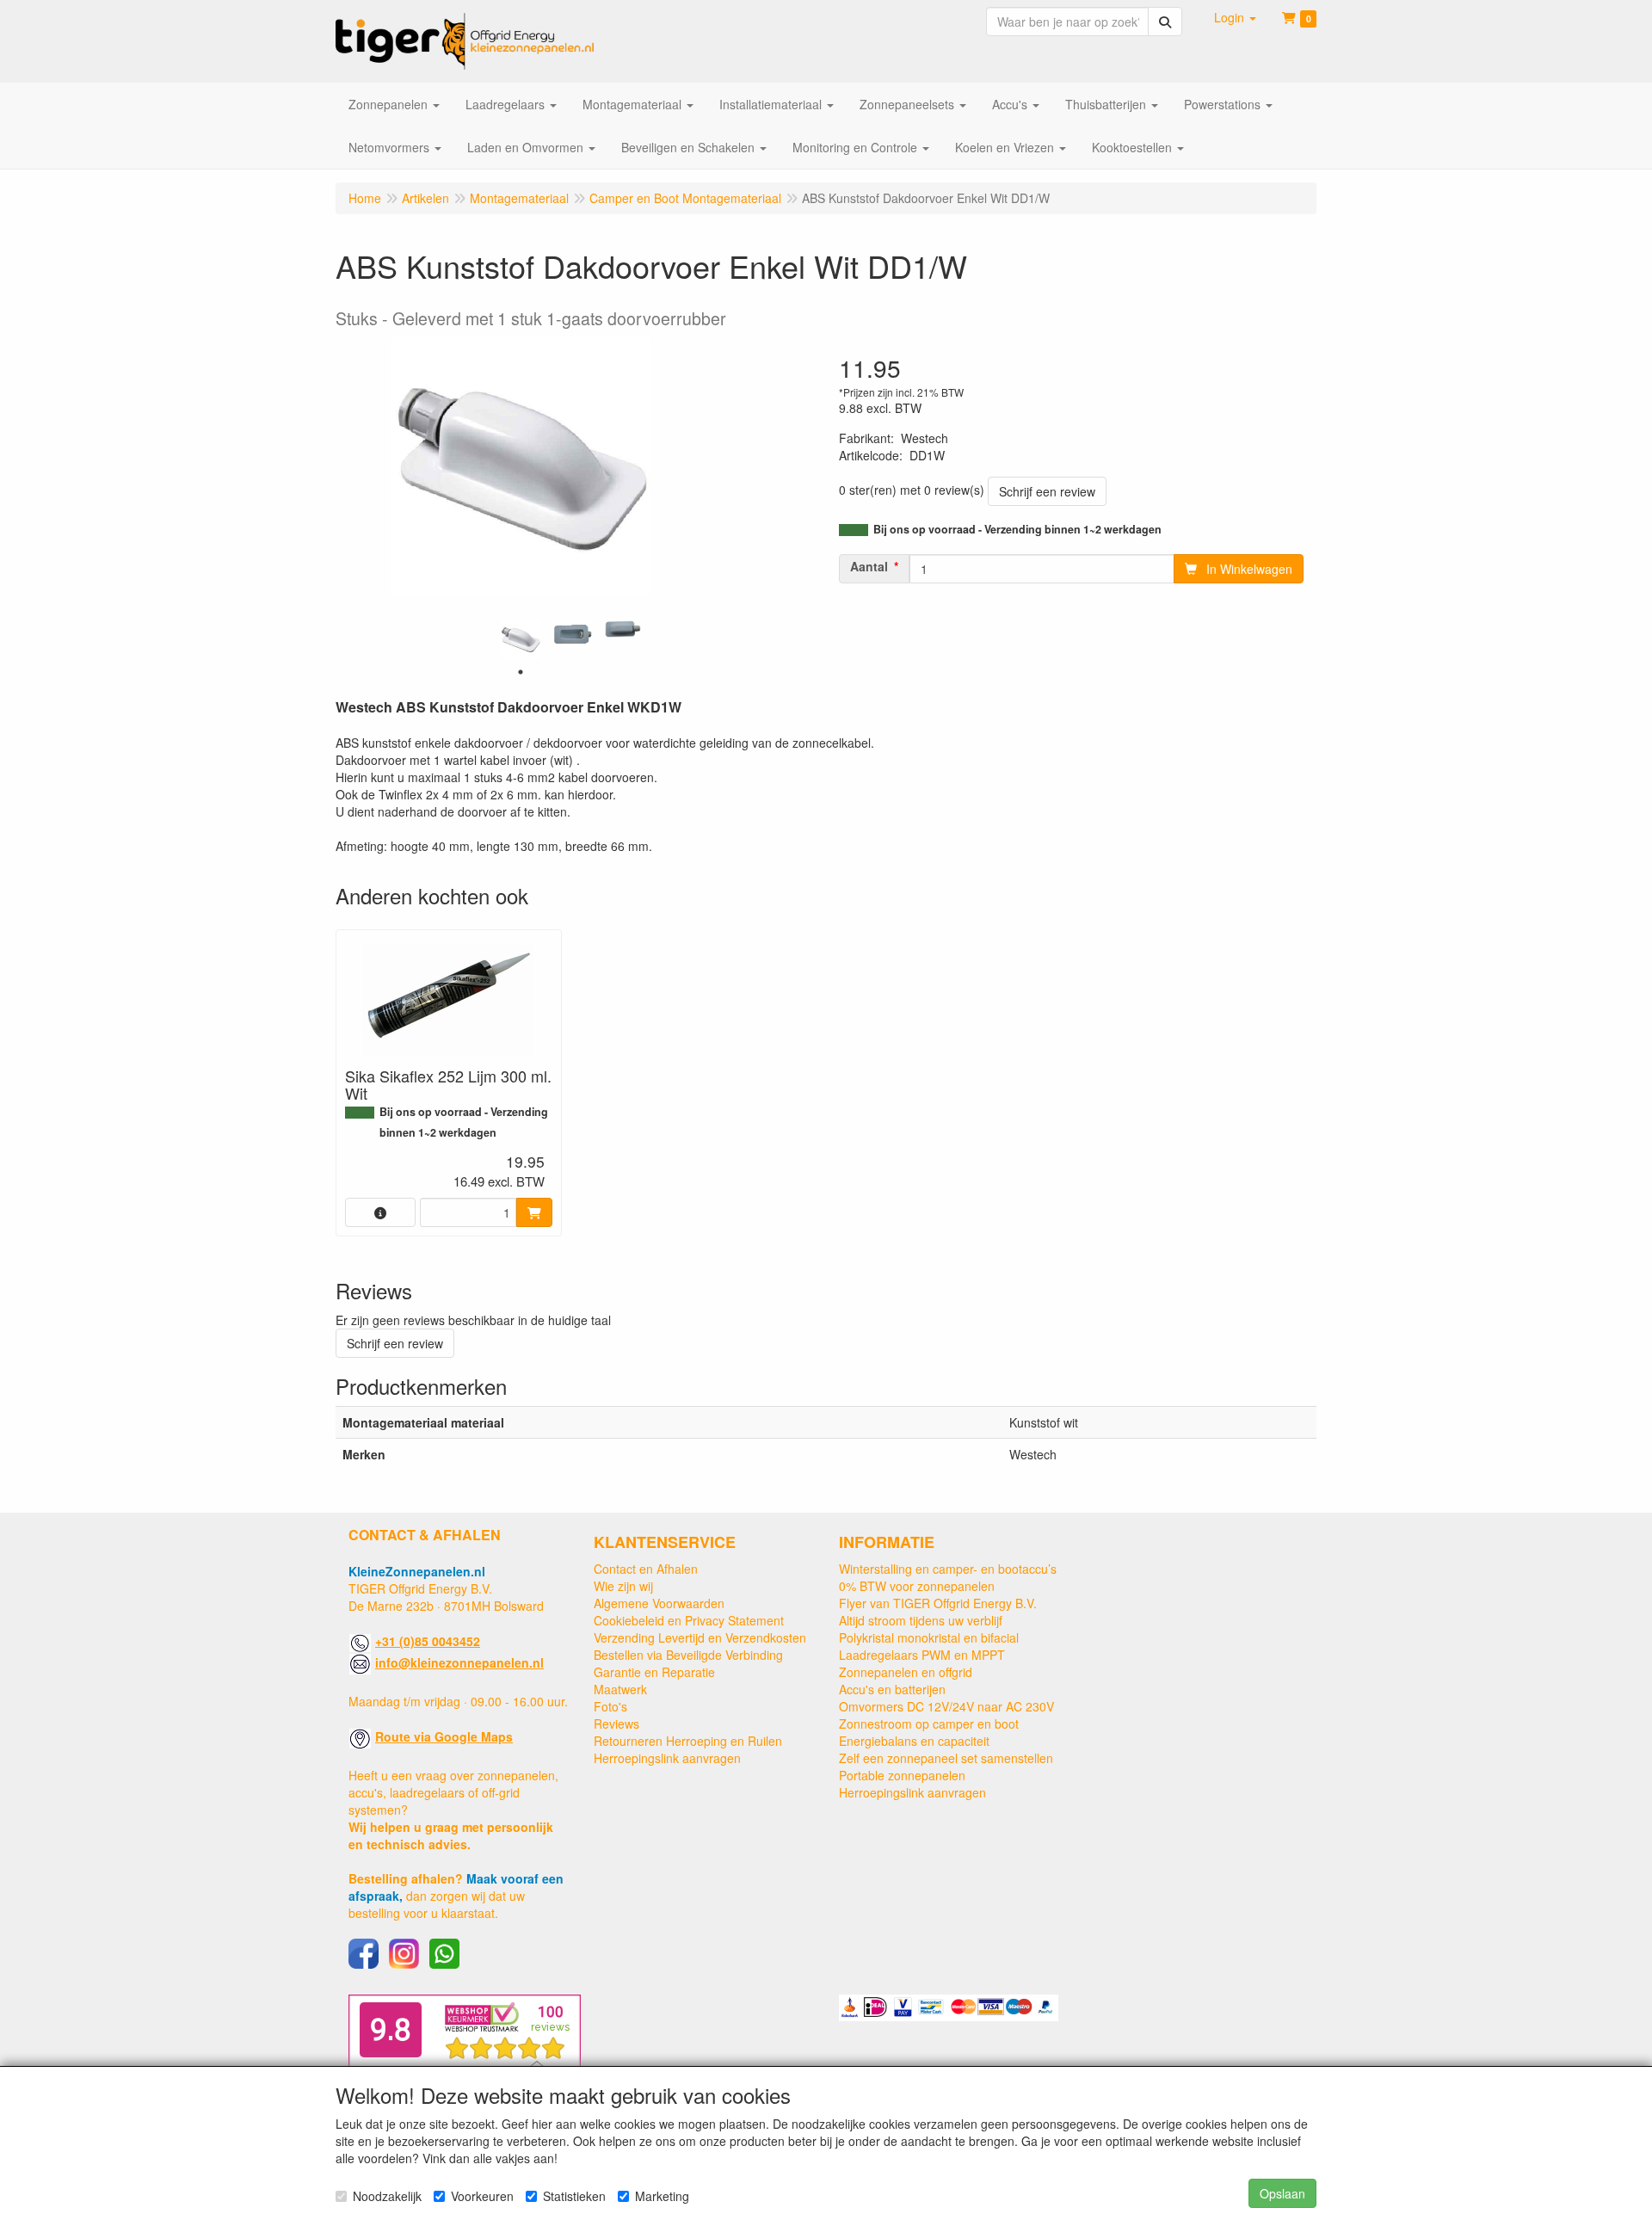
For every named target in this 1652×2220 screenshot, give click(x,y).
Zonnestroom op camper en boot (929, 1724)
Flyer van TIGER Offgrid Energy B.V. (938, 1603)
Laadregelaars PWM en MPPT (922, 1655)
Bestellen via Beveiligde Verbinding (688, 1655)
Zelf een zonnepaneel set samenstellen (946, 1758)
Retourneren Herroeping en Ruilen (688, 1741)
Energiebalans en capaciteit (914, 1741)
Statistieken (574, 2196)
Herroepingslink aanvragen (667, 1758)
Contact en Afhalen (646, 1569)
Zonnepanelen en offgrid (906, 1672)
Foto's (610, 1706)
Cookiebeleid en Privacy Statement (689, 1620)
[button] (1235, 17)
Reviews (616, 1724)
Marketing (662, 2196)
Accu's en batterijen (892, 1689)
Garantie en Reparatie (654, 1672)
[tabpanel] (521, 639)
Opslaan (1282, 2193)
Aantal (869, 566)
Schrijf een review (1047, 491)
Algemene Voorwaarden (659, 1603)
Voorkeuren (482, 2196)
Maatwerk (620, 1689)
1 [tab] (521, 672)
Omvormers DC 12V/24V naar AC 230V (946, 1706)
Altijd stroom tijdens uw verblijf (921, 1620)
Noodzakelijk (387, 2196)
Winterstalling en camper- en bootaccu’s (948, 1569)
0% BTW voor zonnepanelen (917, 1586)
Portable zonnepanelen (902, 1775)
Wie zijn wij (623, 1586)
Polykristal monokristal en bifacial (929, 1637)
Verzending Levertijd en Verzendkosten (700, 1637)
